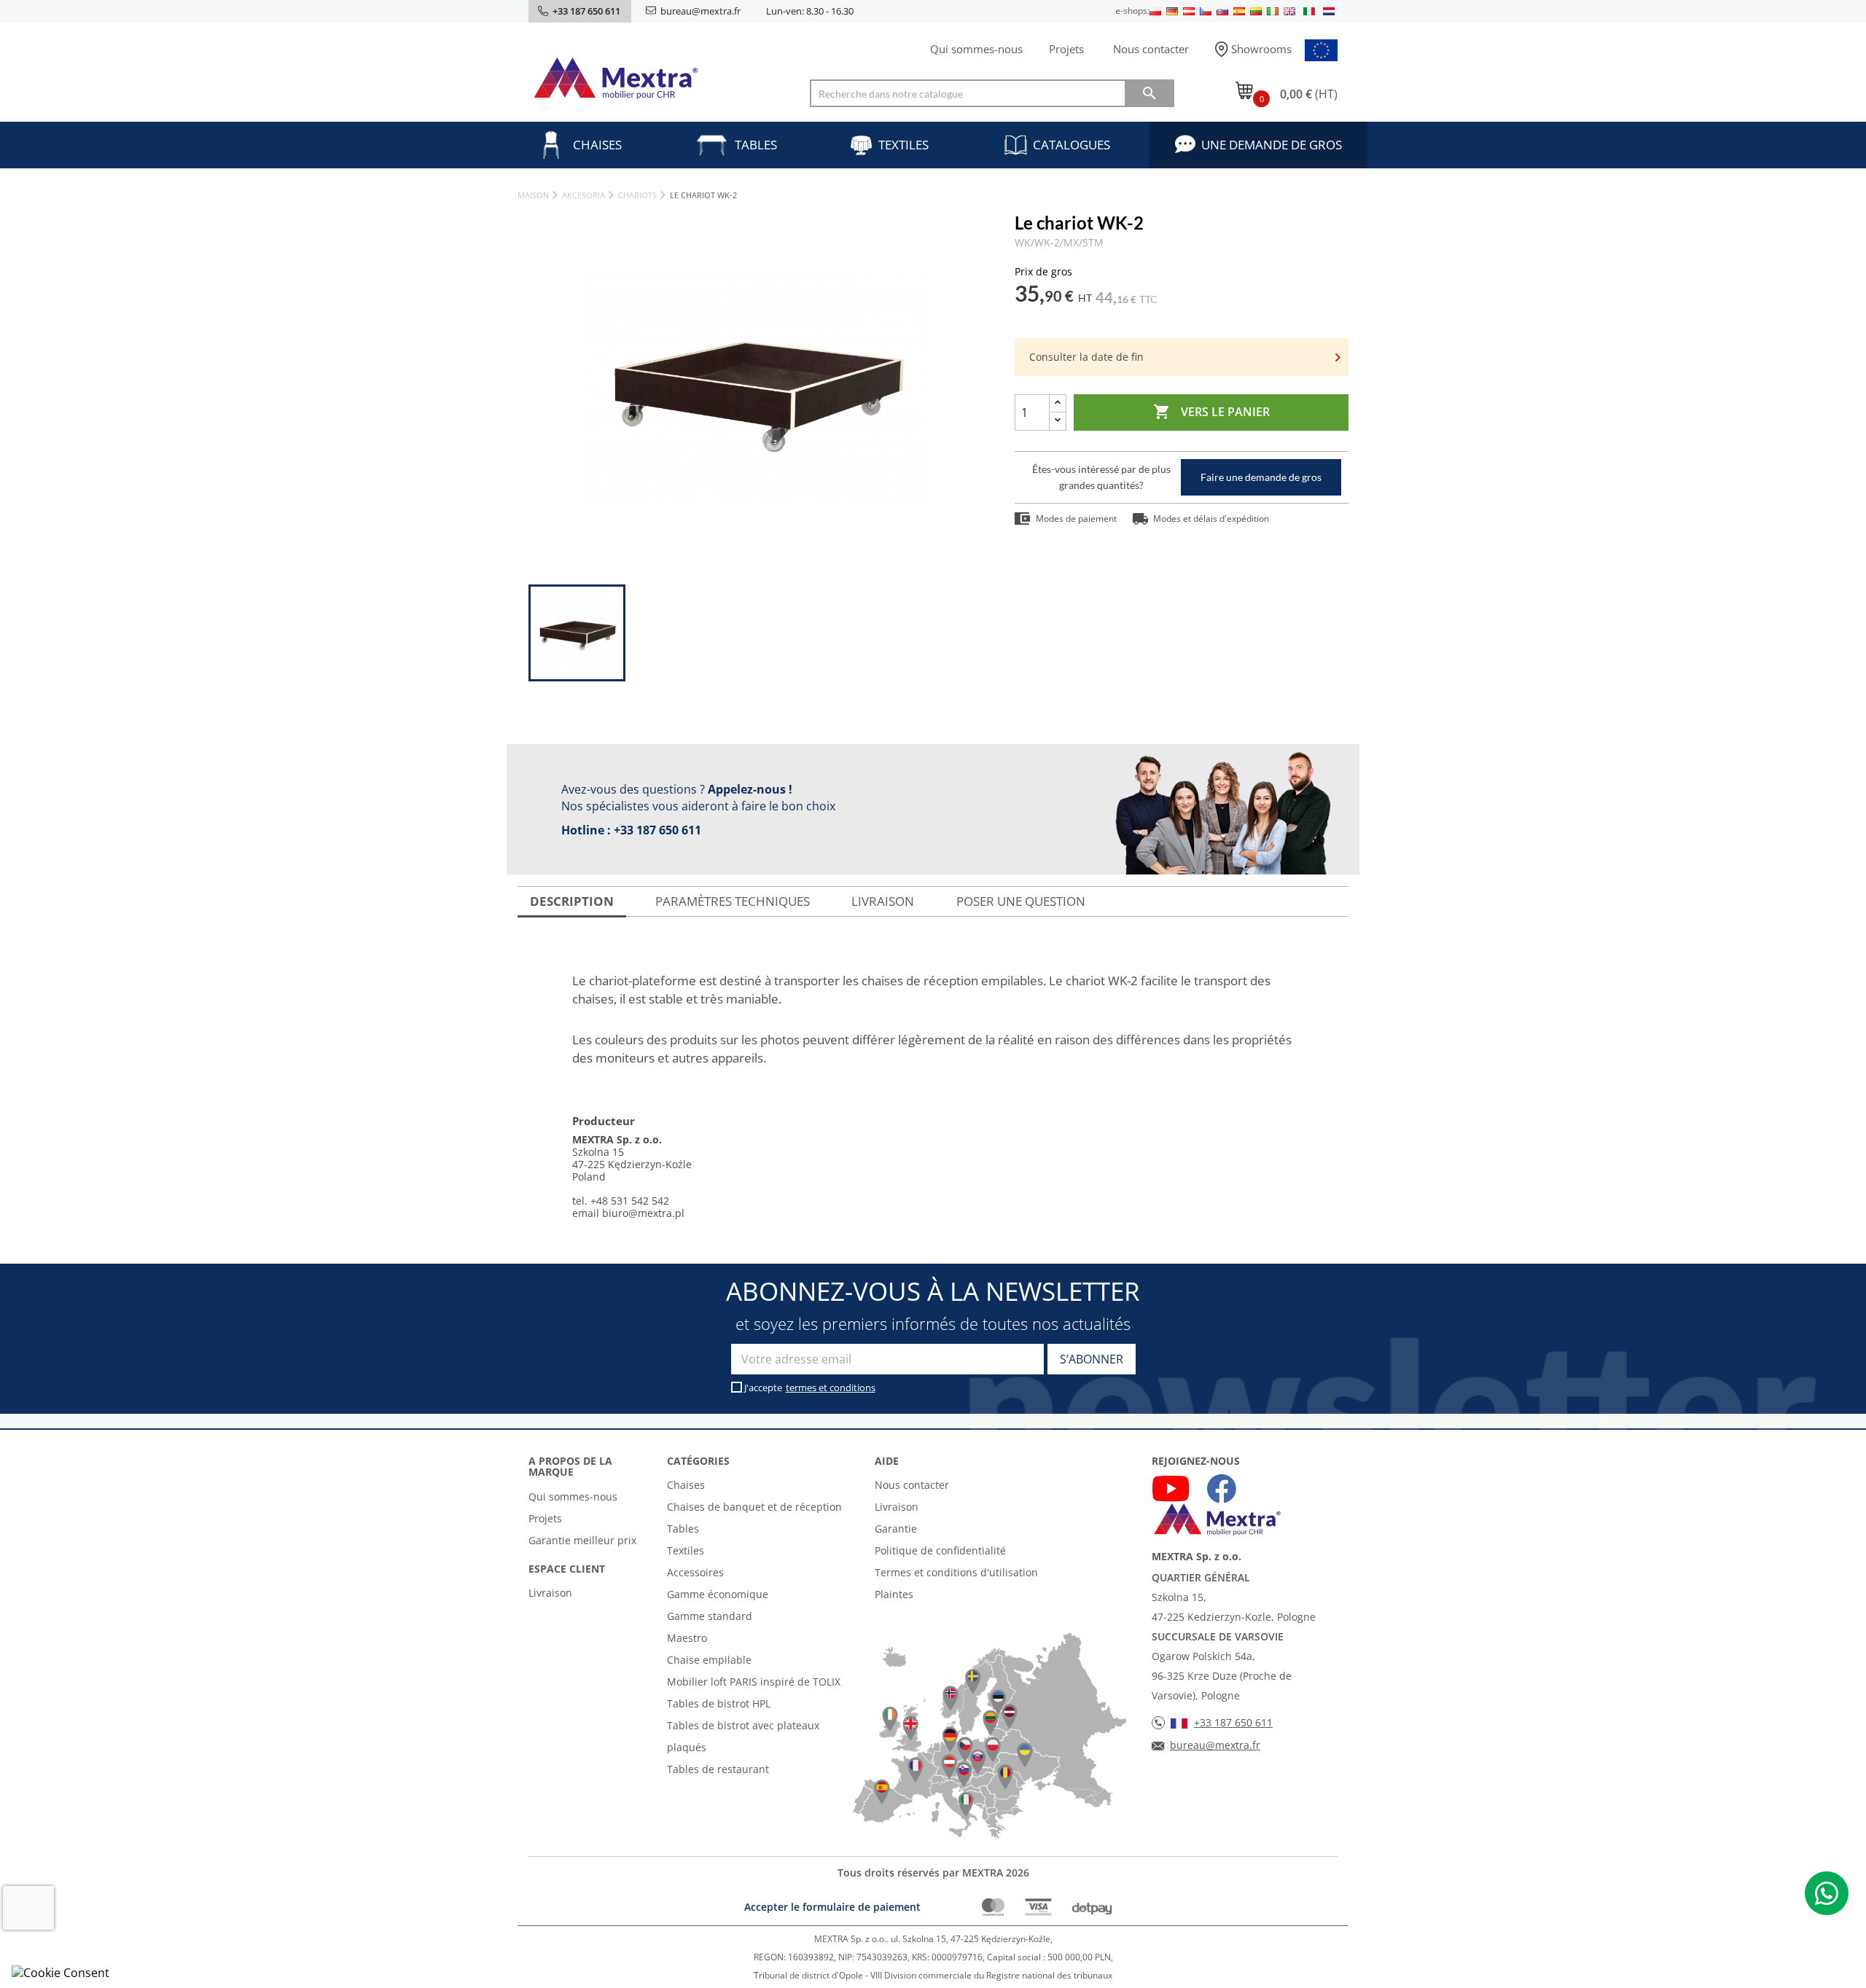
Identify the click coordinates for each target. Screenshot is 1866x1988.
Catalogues (1071, 145)
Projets (1066, 49)
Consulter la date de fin (1086, 357)
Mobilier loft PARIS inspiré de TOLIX (754, 1682)
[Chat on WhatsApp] (1827, 1893)
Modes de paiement (1076, 518)
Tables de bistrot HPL (719, 1703)
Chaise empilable (709, 1660)
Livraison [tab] (883, 901)
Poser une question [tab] (1021, 901)
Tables (756, 145)
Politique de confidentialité (940, 1550)
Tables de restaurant (718, 1769)
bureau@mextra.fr (700, 11)
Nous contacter (1151, 49)
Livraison (550, 1593)
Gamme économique (718, 1594)
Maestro (687, 1638)
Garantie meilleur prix (582, 1540)
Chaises (597, 145)
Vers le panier (1211, 412)
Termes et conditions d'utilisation (956, 1572)
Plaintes (894, 1594)
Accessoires (695, 1572)
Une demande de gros (1272, 145)
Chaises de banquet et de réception (754, 1507)
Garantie (896, 1529)
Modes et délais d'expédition (1211, 518)
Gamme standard (710, 1616)
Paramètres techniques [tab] (733, 901)
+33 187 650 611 (657, 830)
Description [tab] (572, 901)
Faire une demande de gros (1261, 477)
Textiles (903, 145)
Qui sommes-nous (976, 49)
